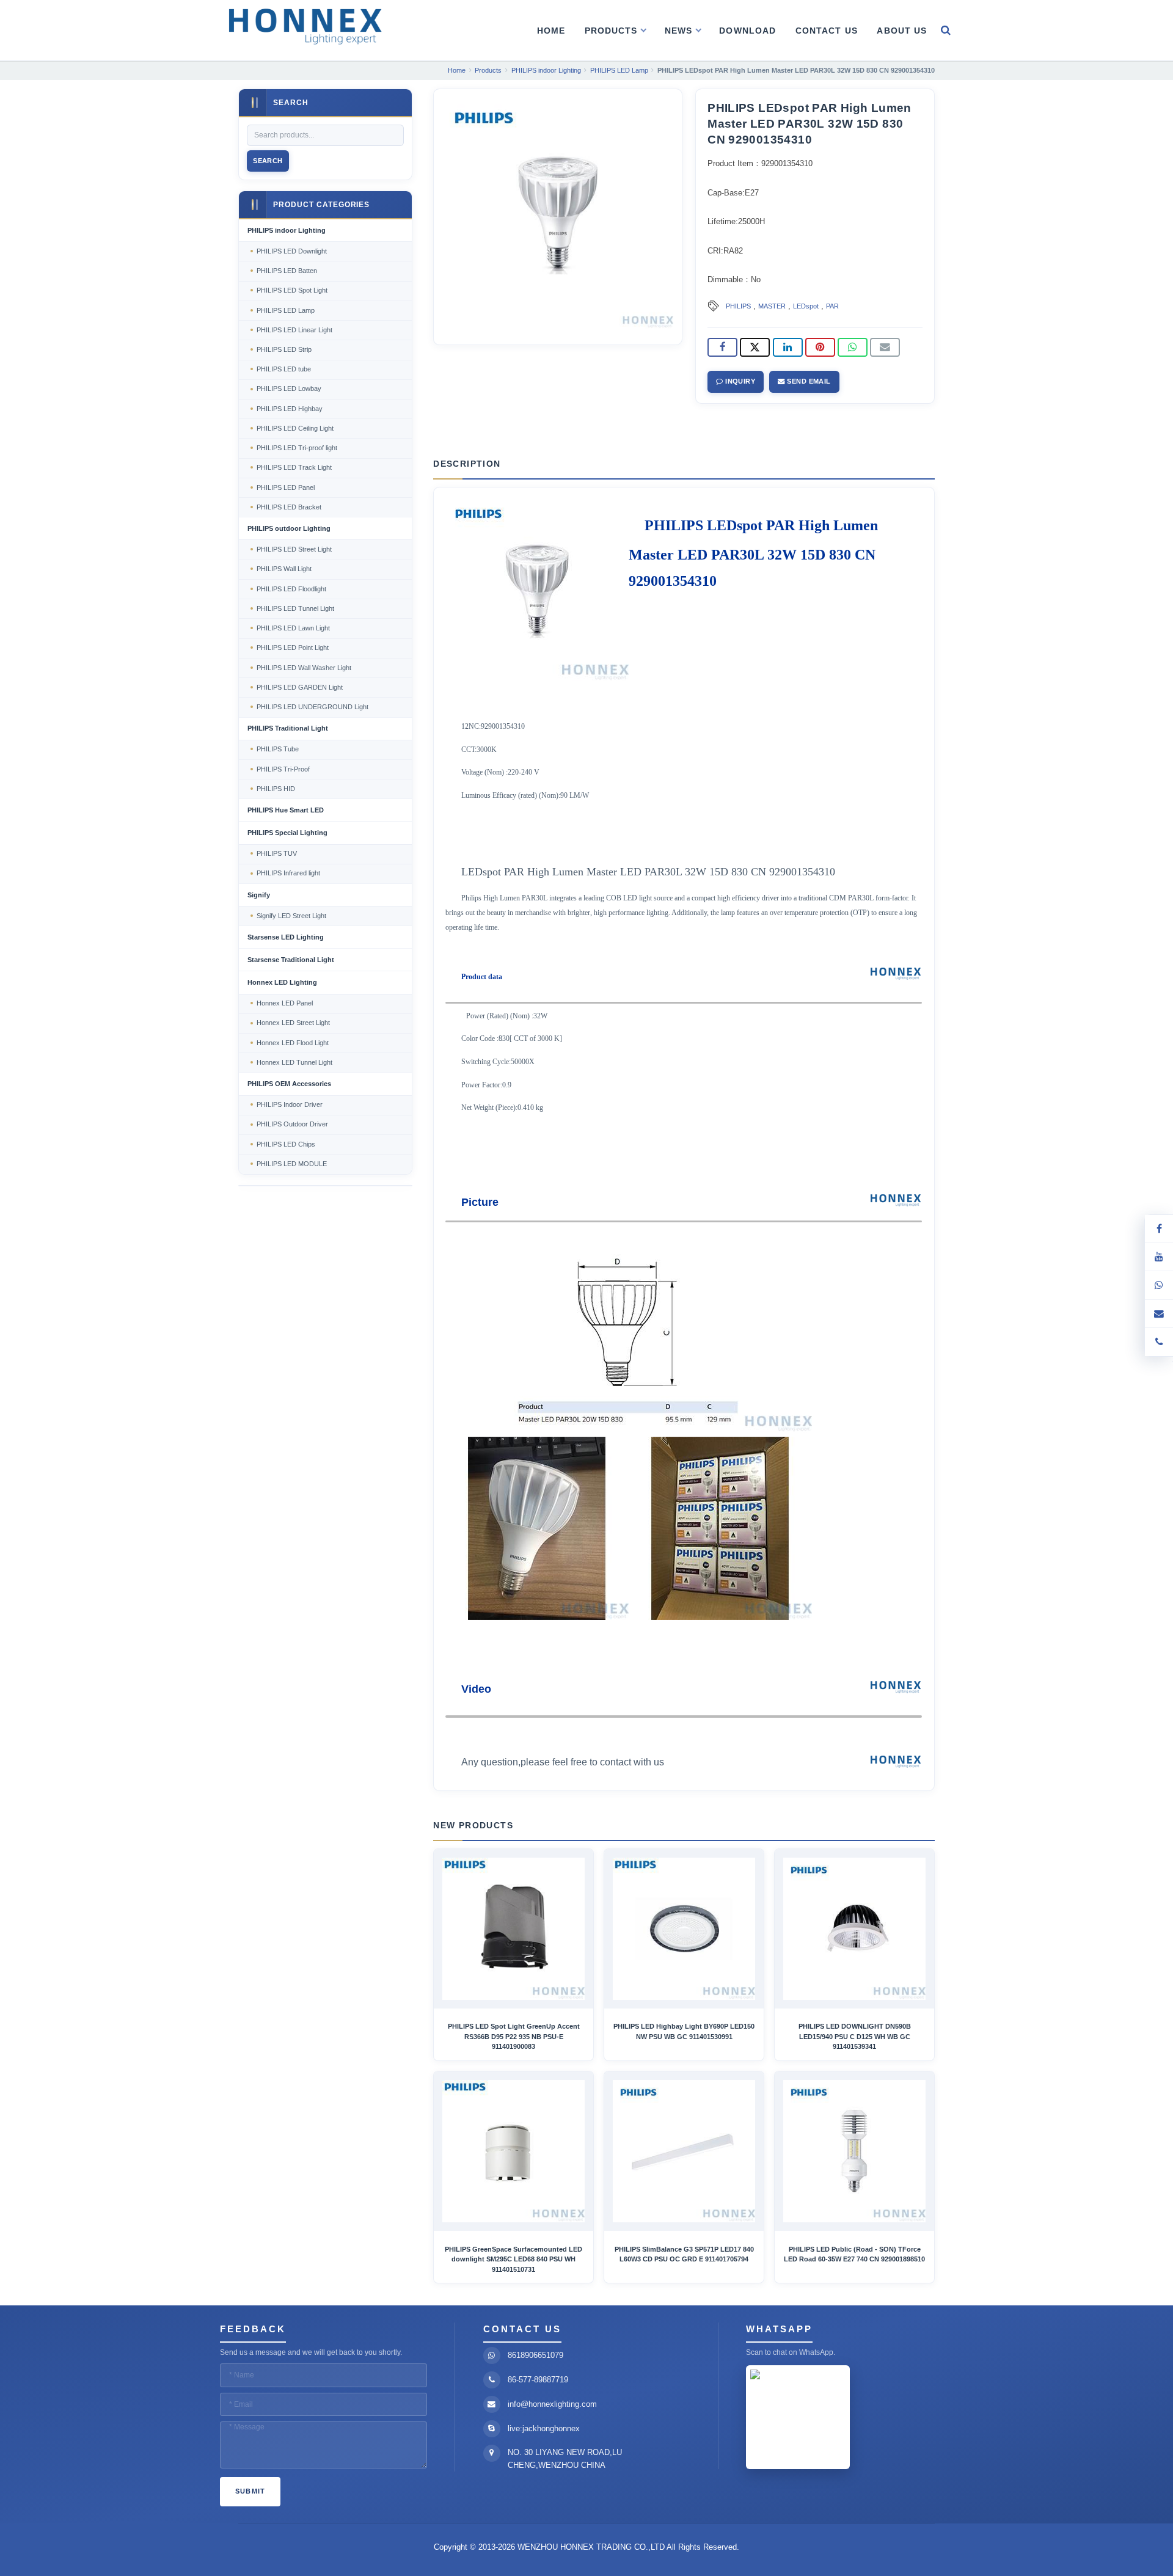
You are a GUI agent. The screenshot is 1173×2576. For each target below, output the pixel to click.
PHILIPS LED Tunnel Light (295, 608)
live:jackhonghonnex (544, 2428)
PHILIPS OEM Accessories (289, 1084)
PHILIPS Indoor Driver (290, 1104)
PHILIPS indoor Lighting (287, 230)
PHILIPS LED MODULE (292, 1164)
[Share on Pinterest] (820, 348)
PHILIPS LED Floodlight (291, 589)
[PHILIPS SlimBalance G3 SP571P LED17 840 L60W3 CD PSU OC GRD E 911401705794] (684, 2151)
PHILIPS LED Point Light (293, 648)
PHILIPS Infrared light (288, 873)
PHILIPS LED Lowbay (289, 389)
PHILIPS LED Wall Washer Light (304, 668)
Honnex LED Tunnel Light (294, 1062)
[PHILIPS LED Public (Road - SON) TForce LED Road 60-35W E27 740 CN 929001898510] (854, 2151)
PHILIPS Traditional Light (288, 728)
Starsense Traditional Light (291, 960)
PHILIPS (738, 306)
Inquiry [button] (740, 381)
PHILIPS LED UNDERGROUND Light (312, 707)
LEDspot (806, 306)
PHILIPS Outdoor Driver (292, 1124)
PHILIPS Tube (278, 749)
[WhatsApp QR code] (1159, 1285)
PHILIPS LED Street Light (294, 549)
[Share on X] (755, 348)
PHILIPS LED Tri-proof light (297, 448)
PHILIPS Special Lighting (287, 833)
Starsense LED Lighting (286, 937)
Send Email (808, 381)
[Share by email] (885, 348)
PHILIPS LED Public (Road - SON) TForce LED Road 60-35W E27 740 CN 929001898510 (854, 2254)
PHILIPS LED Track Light (294, 467)
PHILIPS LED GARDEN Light (300, 687)
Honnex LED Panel (285, 1003)
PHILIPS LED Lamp (286, 310)
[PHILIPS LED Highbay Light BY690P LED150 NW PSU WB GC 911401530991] (684, 1929)
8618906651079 (535, 2355)
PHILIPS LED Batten (287, 271)
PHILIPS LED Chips (286, 1144)
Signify (259, 895)
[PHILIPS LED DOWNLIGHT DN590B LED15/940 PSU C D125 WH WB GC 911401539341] (854, 1929)
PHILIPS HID (276, 789)
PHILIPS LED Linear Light (294, 330)
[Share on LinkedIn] (788, 348)
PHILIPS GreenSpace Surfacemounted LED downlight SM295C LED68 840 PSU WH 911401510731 (513, 2259)
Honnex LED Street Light (293, 1023)
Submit (250, 2491)
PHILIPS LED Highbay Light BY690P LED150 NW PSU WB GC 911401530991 (684, 2031)
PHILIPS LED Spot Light (292, 290)
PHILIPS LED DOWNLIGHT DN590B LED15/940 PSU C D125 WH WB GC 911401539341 (855, 2036)
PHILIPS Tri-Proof (283, 769)
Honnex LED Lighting (282, 982)
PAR (832, 306)
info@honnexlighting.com (552, 2404)
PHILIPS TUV (277, 853)
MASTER (772, 306)
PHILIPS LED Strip (284, 349)
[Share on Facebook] (722, 348)
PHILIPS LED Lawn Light (293, 628)
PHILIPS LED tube (284, 369)
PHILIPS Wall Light (284, 569)
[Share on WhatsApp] (853, 348)
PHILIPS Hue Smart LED (286, 810)
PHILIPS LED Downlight (292, 251)
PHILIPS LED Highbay (290, 409)
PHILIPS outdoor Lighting (289, 528)
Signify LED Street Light (291, 916)
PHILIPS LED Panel (286, 487)
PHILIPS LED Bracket (289, 507)
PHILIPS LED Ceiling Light (295, 428)
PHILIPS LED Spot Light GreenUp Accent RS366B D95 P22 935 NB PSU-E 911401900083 (514, 2036)
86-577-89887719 (538, 2380)
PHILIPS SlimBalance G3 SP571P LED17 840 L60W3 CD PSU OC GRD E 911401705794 (684, 2254)
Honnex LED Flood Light (293, 1043)
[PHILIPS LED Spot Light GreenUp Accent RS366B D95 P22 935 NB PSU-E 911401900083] (513, 1929)
